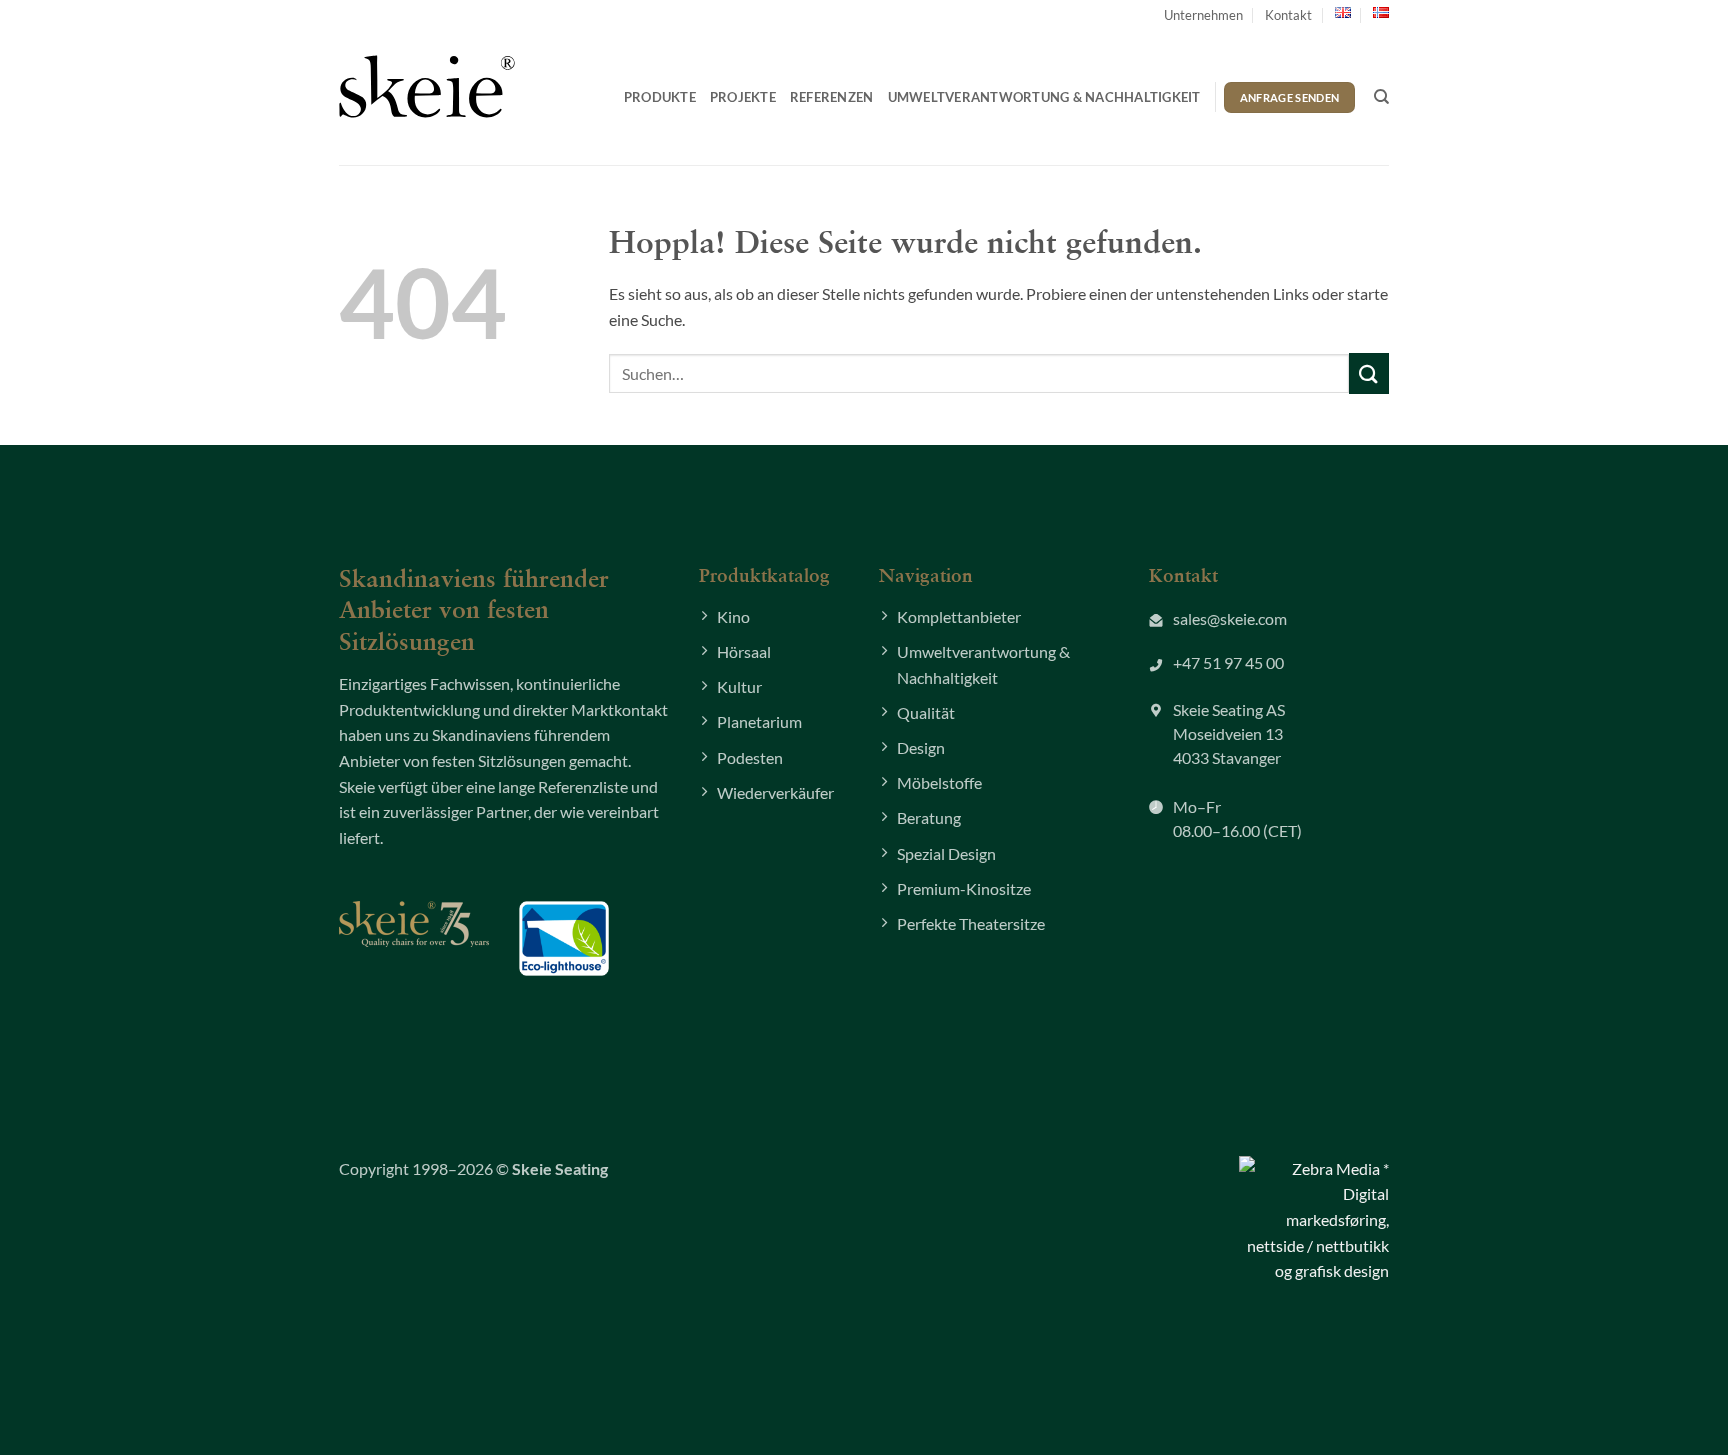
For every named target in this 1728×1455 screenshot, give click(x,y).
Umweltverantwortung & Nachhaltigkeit (1044, 97)
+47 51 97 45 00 (1228, 662)
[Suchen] (1381, 97)
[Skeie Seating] (427, 86)
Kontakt (1288, 15)
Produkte (660, 97)
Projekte (743, 97)
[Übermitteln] (1369, 373)
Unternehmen (1203, 15)
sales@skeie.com (1230, 618)
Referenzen (832, 97)
